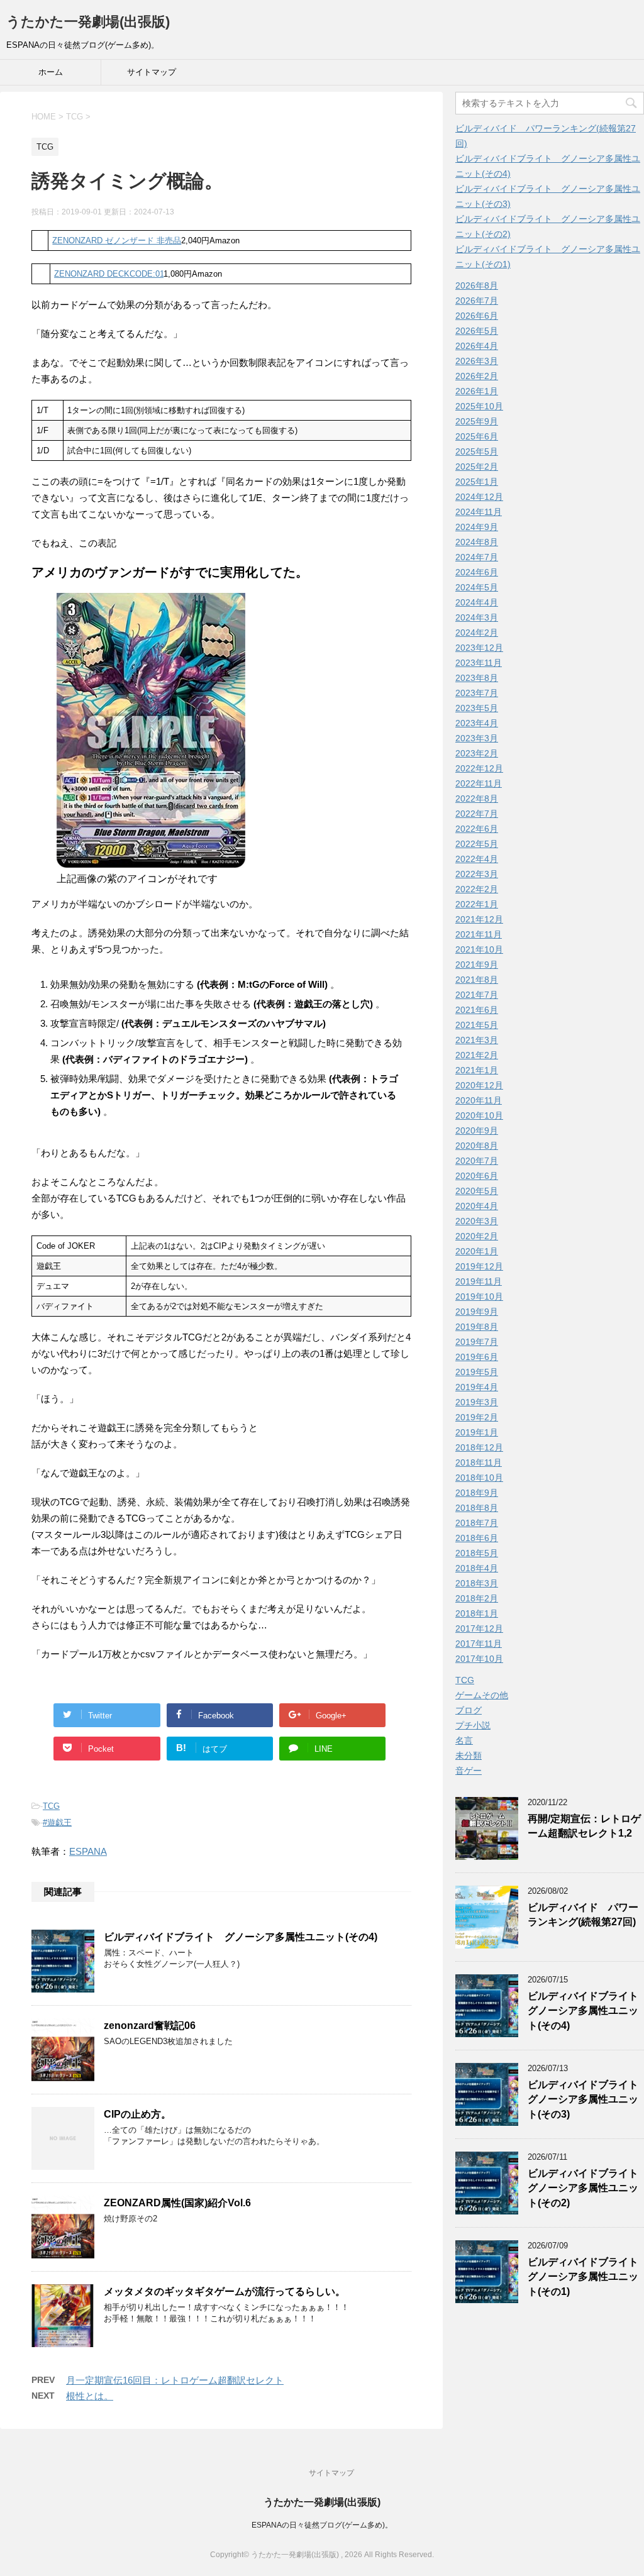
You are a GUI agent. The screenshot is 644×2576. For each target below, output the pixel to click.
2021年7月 (477, 995)
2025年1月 (477, 482)
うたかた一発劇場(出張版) (88, 22)
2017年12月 (479, 1628)
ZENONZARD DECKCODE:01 (109, 274)
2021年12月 (479, 919)
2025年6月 (477, 436)
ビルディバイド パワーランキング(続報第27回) (583, 1915)
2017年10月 (479, 1659)
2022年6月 (477, 829)
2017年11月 (479, 1644)
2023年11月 (479, 663)
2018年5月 (477, 1553)
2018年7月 (477, 1523)
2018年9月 (477, 1493)
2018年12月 (479, 1447)
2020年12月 (479, 1085)
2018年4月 (477, 1568)
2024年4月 (477, 602)
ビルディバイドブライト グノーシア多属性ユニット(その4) (241, 1937)
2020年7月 (477, 1161)
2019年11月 (479, 1281)
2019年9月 (477, 1312)
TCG (51, 1806)
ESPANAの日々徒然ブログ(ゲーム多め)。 (322, 2525)
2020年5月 (477, 1191)
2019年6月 (477, 1357)
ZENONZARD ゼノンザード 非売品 (117, 240)
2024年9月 (477, 527)
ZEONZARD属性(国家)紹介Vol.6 (177, 2203)
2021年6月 (477, 1010)
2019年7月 (477, 1342)
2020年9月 (477, 1130)
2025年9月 (477, 421)
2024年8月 (477, 542)
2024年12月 (479, 497)
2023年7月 (477, 693)
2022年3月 (477, 874)
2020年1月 (477, 1251)
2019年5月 (477, 1372)
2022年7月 (477, 814)
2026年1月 (477, 391)
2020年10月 (479, 1115)
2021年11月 (479, 934)
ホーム (51, 72)
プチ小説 (473, 1725)
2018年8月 (477, 1508)
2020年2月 (477, 1236)
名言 (464, 1740)
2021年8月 (477, 980)
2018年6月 (477, 1538)
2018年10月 (479, 1478)
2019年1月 (477, 1432)
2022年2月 (477, 889)
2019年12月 (479, 1266)
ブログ (469, 1710)
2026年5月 (477, 331)
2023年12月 (479, 648)
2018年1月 (477, 1613)
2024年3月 (477, 617)
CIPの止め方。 (137, 2114)
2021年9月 (477, 965)
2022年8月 (477, 799)
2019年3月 (477, 1402)
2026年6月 (477, 316)
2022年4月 (477, 859)
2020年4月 (477, 1206)
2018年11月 (479, 1462)
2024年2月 (477, 633)
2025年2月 (477, 467)
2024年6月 (477, 572)
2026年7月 (477, 301)
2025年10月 (479, 406)
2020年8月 (477, 1146)
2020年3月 (477, 1221)
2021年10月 (479, 949)
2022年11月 (479, 783)
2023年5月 (477, 708)
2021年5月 (477, 1025)
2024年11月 (479, 512)
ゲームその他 (482, 1695)
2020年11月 (479, 1100)
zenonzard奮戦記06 (150, 2026)
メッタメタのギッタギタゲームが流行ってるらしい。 (225, 2291)
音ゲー (469, 1771)
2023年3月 (477, 738)
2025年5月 (477, 451)
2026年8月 (477, 285)
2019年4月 (477, 1387)
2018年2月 (477, 1598)
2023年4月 (477, 723)
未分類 (469, 1755)
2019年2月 (477, 1417)
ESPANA (88, 1851)
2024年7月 (477, 557)
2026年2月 (477, 376)
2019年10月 (479, 1296)
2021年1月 (477, 1070)
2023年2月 (477, 753)
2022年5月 (477, 844)
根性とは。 (90, 2396)
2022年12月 (479, 768)
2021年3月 (477, 1040)
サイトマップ (152, 72)
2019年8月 (477, 1327)
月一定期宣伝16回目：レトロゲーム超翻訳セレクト (175, 2380)
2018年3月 (477, 1583)
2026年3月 (477, 361)
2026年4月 (477, 346)
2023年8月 (477, 678)
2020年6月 (477, 1176)
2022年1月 (477, 904)
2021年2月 (477, 1055)
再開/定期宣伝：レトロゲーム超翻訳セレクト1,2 (584, 1826)
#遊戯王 (57, 1822)
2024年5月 (477, 587)
